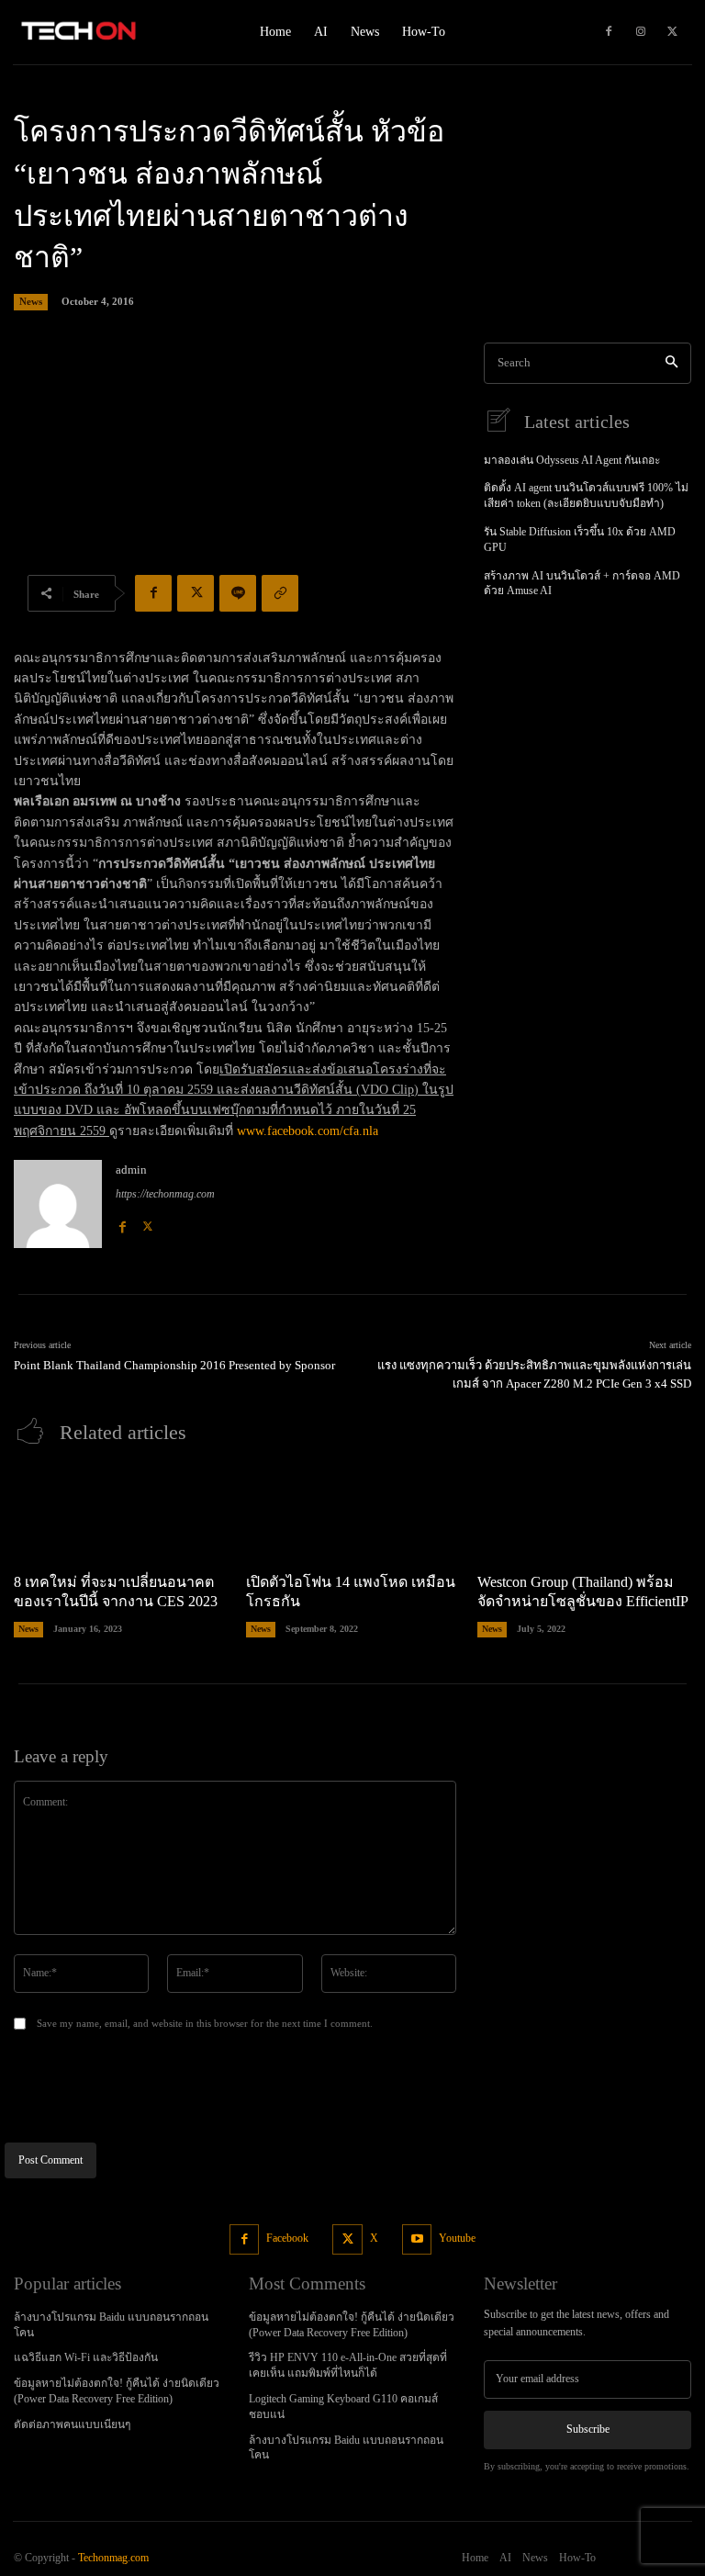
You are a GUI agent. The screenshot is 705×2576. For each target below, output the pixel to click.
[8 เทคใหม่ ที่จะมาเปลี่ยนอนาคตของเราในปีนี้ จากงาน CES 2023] (121, 1513)
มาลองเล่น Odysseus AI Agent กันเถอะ (572, 460)
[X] (673, 32)
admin (131, 1170)
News (31, 301)
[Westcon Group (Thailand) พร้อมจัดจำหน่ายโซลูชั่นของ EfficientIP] (584, 1513)
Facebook (287, 2238)
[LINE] (238, 593)
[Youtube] (417, 2239)
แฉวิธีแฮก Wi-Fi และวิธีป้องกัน (86, 2357)
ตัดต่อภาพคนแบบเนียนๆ (72, 2424)
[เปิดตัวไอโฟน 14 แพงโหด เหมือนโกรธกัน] (353, 1513)
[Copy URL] (280, 593)
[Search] (671, 363)
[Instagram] (641, 32)
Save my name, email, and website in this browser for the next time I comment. (205, 2023)
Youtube (457, 2238)
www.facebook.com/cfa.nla (308, 1131)
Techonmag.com (113, 2558)
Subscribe (588, 2429)
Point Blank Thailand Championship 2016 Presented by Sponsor (174, 1365)
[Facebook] (609, 32)
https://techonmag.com (165, 1194)
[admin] (58, 1204)
